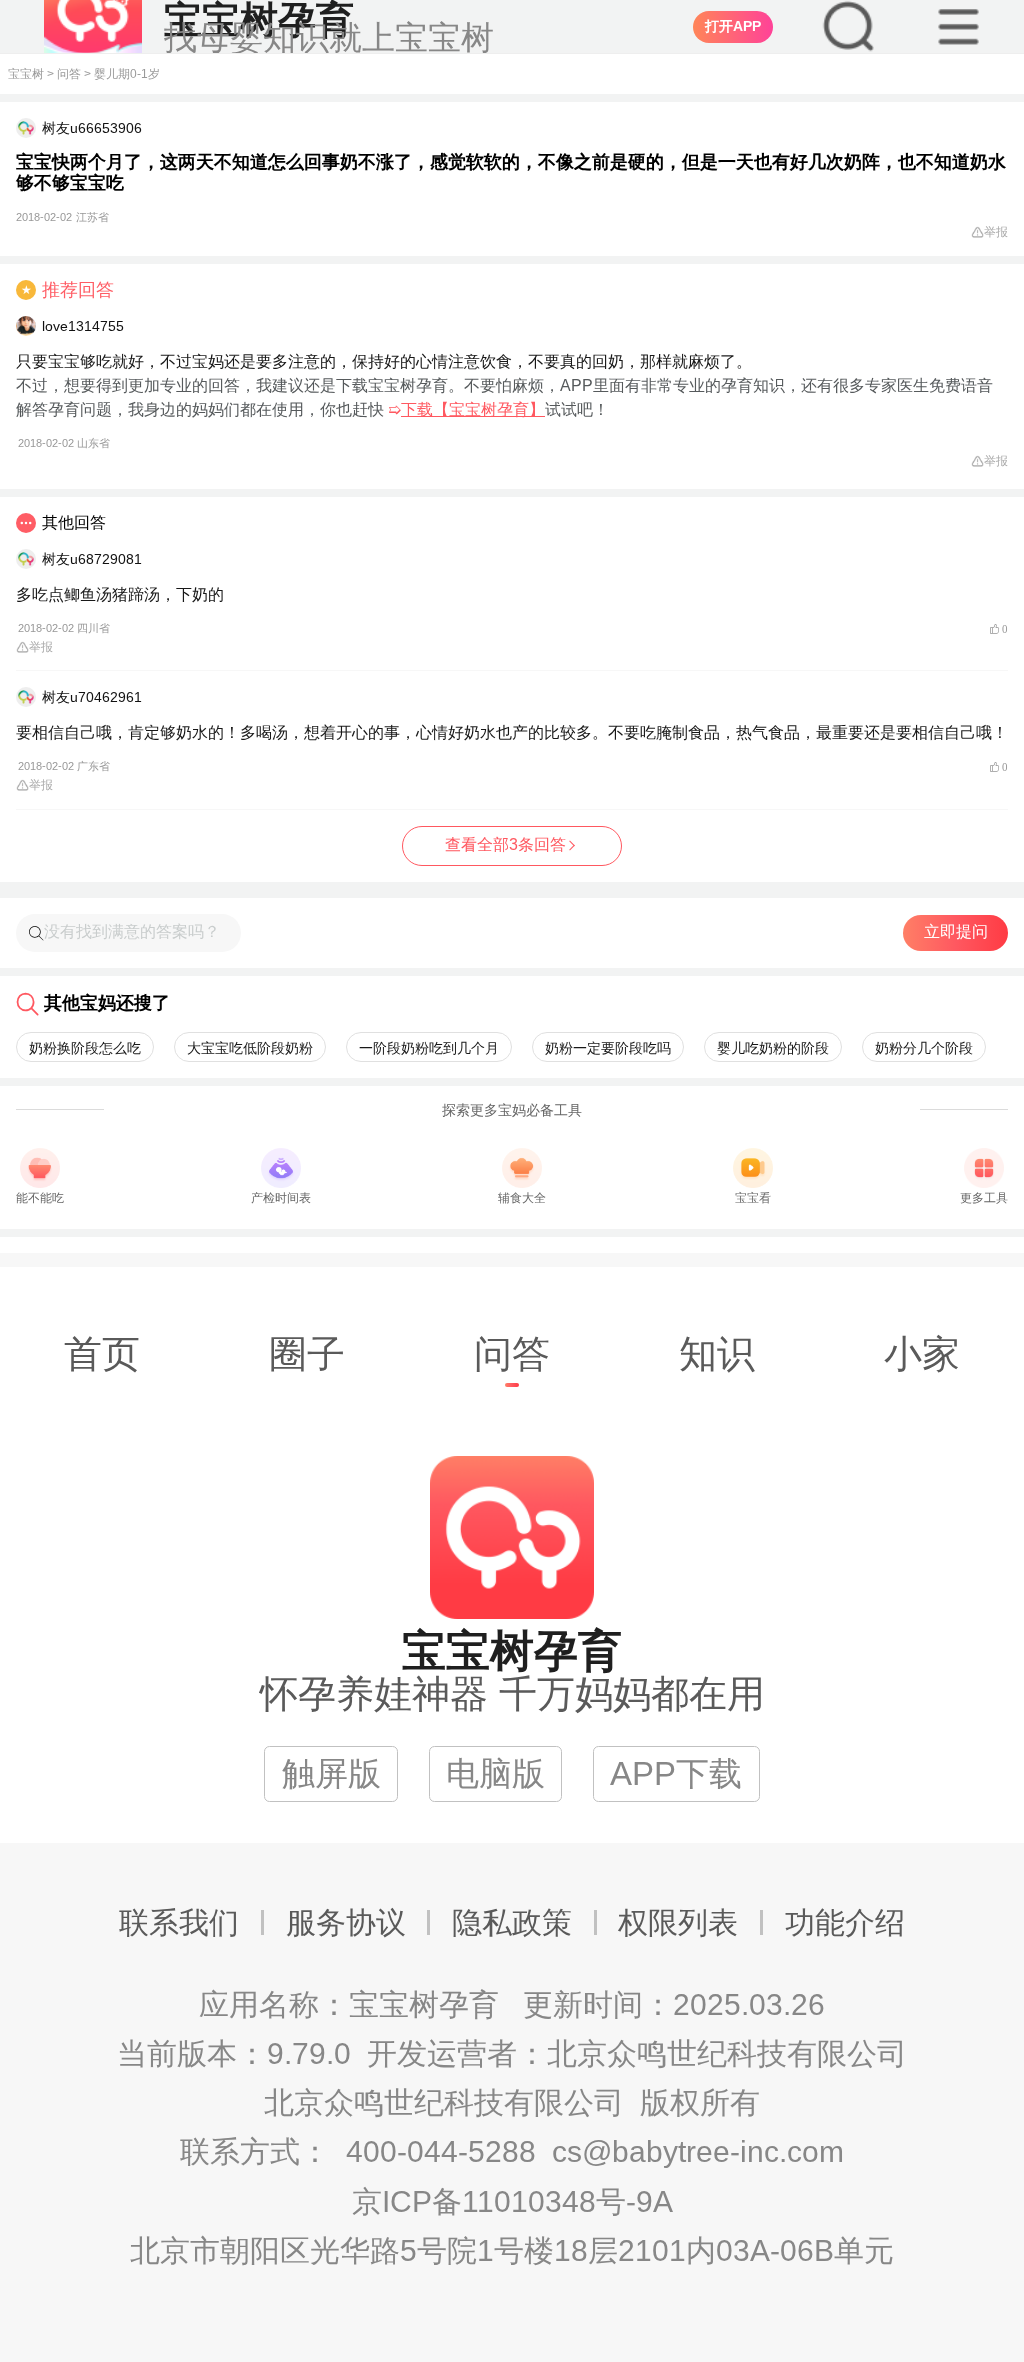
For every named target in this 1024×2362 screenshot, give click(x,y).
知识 (717, 1353)
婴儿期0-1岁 (127, 74)
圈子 (307, 1353)
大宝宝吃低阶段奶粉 (250, 1048)
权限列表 (678, 1922)
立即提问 (956, 931)
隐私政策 (512, 1922)
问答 (69, 74)
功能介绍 (845, 1922)
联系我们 (179, 1922)
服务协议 (346, 1922)
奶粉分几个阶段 (924, 1048)
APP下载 (676, 1773)
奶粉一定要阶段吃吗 (608, 1048)
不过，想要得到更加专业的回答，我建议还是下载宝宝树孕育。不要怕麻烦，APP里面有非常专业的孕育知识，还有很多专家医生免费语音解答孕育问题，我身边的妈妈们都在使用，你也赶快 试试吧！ (504, 413)
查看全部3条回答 (505, 844)
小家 (922, 1353)
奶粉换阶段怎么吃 (85, 1048)
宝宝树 (26, 74)
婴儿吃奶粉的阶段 (773, 1048)
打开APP (733, 26)
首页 (102, 1353)
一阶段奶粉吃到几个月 (429, 1048)
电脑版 (495, 1773)
